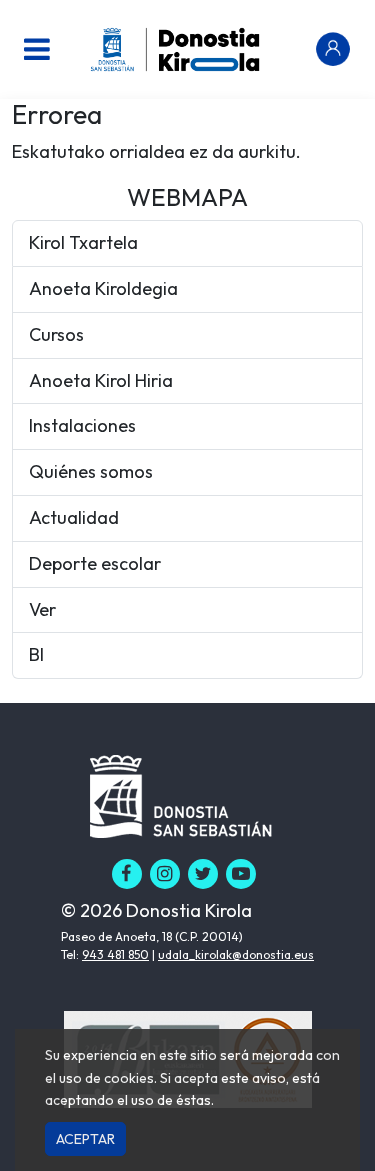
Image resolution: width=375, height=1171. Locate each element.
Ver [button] (42, 609)
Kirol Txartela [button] (83, 242)
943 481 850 (115, 954)
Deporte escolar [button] (95, 563)
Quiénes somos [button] (91, 471)
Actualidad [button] (74, 517)
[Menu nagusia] (37, 49)
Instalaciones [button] (82, 425)
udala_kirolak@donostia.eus (236, 954)
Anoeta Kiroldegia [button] (103, 288)
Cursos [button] (56, 334)
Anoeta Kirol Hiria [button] (101, 380)
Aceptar (85, 1139)
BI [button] (36, 654)
